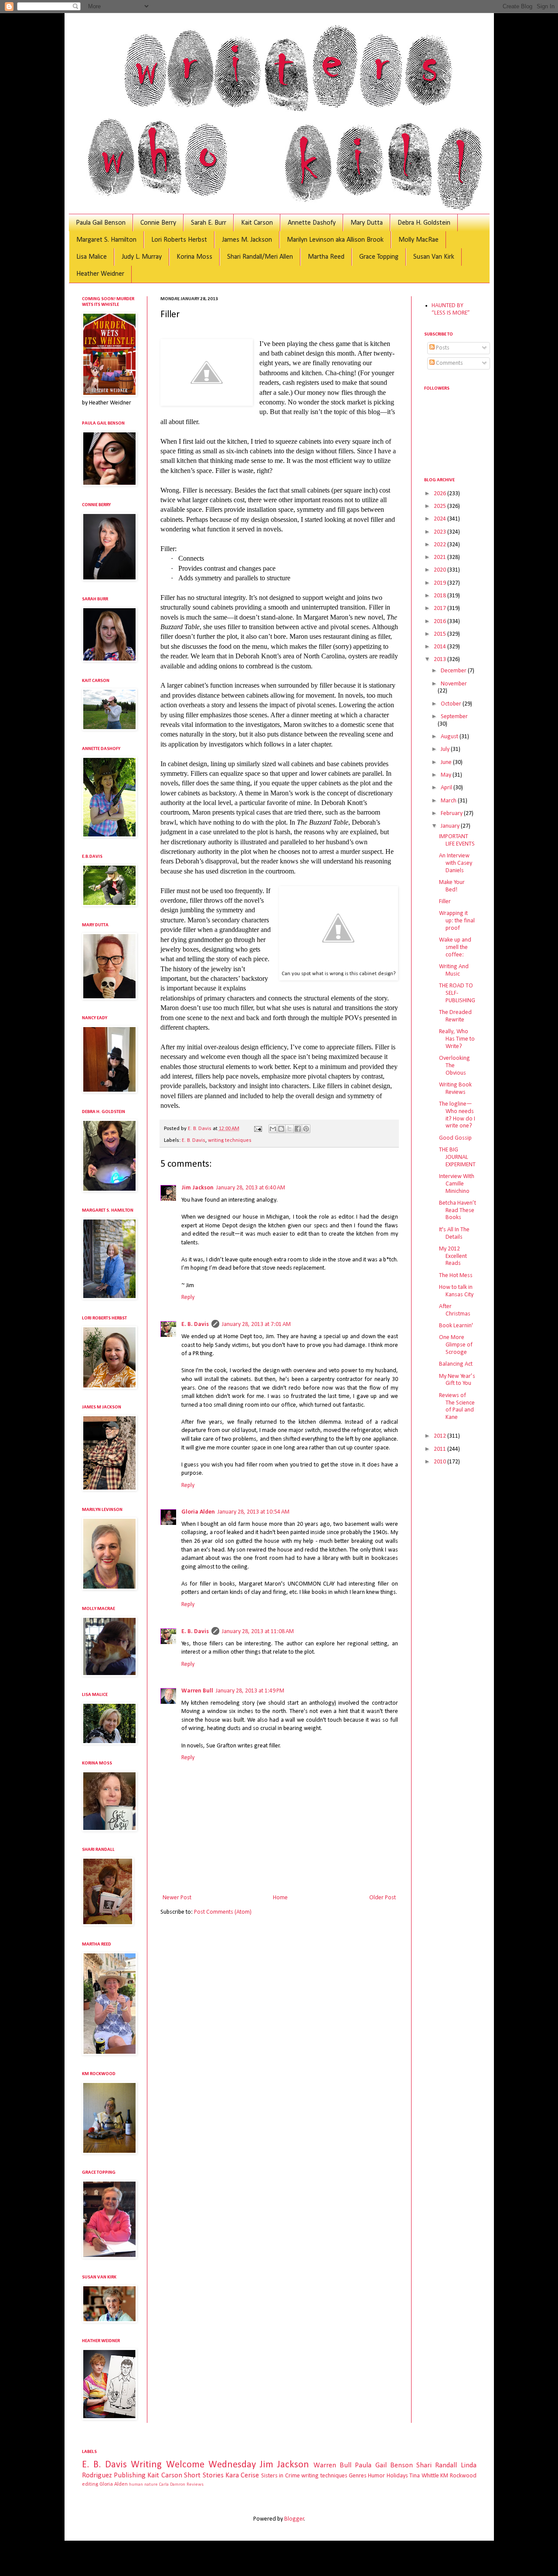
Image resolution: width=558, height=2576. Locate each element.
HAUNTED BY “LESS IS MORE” (451, 309)
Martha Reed (326, 257)
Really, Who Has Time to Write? (457, 1039)
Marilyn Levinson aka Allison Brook (335, 240)
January (451, 826)
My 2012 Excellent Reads (453, 1256)
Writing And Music (454, 970)
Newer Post (177, 1898)
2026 (441, 494)
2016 (441, 622)
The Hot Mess (456, 1276)
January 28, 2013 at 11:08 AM (258, 1632)
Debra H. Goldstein (424, 223)
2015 (441, 634)
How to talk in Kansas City (456, 1291)
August (450, 737)
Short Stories (204, 2475)
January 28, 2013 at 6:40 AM (251, 1188)
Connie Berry (158, 223)
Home (280, 1898)
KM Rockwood (458, 2476)
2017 (441, 608)
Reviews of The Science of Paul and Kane (457, 1406)
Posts (442, 348)
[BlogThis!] (281, 1129)
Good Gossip (455, 1138)
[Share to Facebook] (298, 1129)
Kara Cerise (242, 2475)
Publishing (130, 2475)
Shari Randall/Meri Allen (260, 257)
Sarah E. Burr (209, 223)
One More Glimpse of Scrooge (456, 1345)
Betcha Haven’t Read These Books (458, 1211)
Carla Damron (172, 2485)
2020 (441, 570)
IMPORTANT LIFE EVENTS (457, 840)
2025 (441, 506)
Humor (376, 2476)
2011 (441, 1449)
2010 (441, 1462)
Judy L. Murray (142, 257)
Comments (449, 363)
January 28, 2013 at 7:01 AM (256, 1324)
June (447, 762)
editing (90, 2484)
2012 (441, 1436)
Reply (188, 1297)
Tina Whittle (424, 2476)
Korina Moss (194, 257)
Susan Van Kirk (434, 257)
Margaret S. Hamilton (106, 240)
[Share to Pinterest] (306, 1129)
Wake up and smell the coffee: (455, 947)
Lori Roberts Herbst (179, 240)
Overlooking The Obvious (454, 1066)
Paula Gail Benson (101, 223)
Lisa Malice (92, 257)
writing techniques (230, 1141)
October (452, 704)
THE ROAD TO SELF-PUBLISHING (457, 993)
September (454, 717)
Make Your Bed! (452, 886)
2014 (441, 647)
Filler (445, 902)
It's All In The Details (454, 1233)
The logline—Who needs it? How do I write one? (457, 1115)
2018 (441, 596)
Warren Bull (197, 1691)
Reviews (195, 2485)
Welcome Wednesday (211, 2465)
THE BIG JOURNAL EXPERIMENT (457, 1157)
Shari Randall (437, 2465)
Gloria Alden (198, 1512)
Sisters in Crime (281, 2476)
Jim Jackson (197, 1188)
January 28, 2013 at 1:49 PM (250, 1691)
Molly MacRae (418, 240)
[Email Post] (257, 1129)
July (446, 749)
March (449, 801)
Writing (146, 2465)
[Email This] (273, 1129)
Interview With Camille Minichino (457, 1184)
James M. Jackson (247, 240)
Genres (358, 2476)
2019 (441, 583)
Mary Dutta (367, 223)
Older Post (383, 1898)
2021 (441, 557)
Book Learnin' (456, 1326)
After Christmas (455, 1310)
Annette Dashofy (312, 223)
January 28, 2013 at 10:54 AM (253, 1512)
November (454, 684)
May (447, 775)
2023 (441, 532)
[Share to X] (289, 1129)
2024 (441, 519)
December (454, 671)
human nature (143, 2485)
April (447, 788)
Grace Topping (379, 257)
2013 (441, 659)
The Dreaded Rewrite (455, 1016)
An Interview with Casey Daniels (456, 863)
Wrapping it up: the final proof (457, 921)
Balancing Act (456, 1364)
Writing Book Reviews (455, 1089)
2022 (441, 545)
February (452, 814)
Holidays (397, 2476)
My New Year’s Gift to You (457, 1380)
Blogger (294, 2519)
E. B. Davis (194, 1141)
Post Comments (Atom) (223, 1912)
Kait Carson (257, 223)
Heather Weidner (100, 274)
